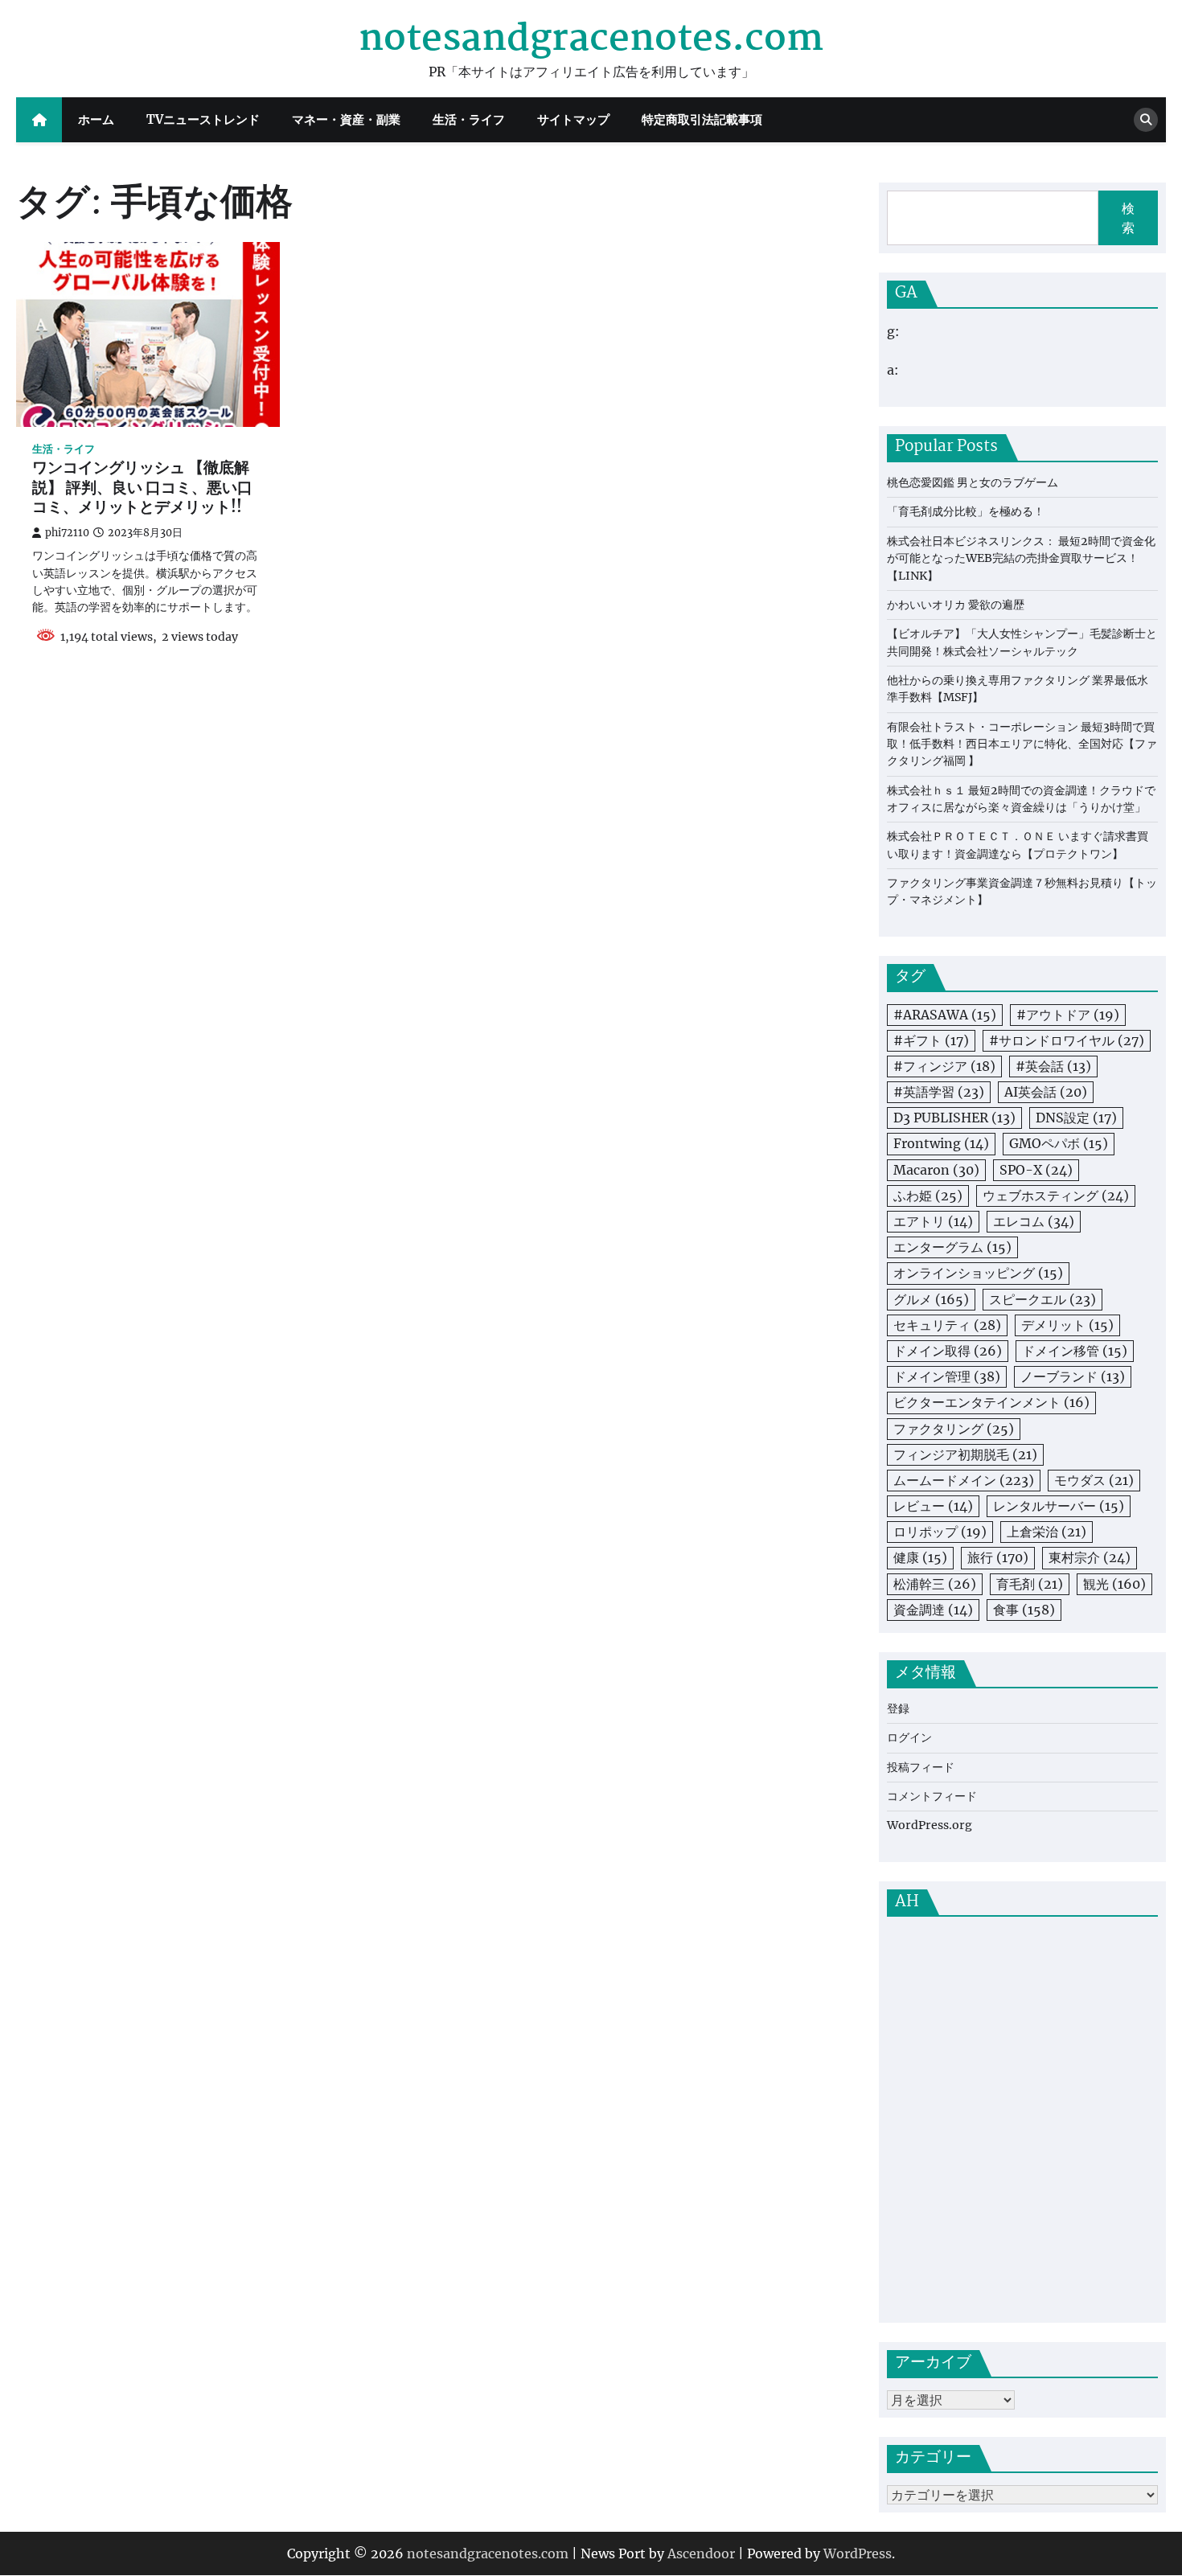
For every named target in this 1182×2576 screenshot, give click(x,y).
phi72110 (67, 533)
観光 (1114, 1584)
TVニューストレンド (203, 119)
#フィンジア (944, 1066)
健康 (920, 1557)
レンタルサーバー (1059, 1506)
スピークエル (1042, 1299)
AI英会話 (1046, 1092)
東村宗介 (1090, 1557)
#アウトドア (1068, 1015)
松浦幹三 (935, 1584)
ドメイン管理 (947, 1376)
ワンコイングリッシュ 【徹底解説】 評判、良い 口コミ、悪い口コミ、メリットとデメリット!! (142, 489)
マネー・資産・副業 (346, 119)
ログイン (909, 1737)
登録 (898, 1708)
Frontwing (941, 1143)
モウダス (1094, 1480)
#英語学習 (939, 1092)
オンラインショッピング (978, 1273)
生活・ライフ (469, 119)
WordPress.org (930, 1825)
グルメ (931, 1299)
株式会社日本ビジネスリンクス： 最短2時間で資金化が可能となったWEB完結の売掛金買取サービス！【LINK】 (1021, 558)
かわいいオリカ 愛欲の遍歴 (956, 605)
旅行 (998, 1557)
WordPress (858, 2553)
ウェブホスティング (1056, 1196)
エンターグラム (952, 1247)
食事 (1024, 1610)
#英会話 (1053, 1066)
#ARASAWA (945, 1015)
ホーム (96, 119)
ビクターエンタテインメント (991, 1402)
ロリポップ (940, 1532)
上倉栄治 (1047, 1532)
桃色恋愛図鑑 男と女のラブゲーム (973, 482)
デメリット (1067, 1325)
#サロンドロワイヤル (1067, 1040)
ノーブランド (1073, 1376)
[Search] (1146, 120)
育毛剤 (1030, 1584)
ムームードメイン (964, 1480)
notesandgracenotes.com (591, 39)
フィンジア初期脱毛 (965, 1454)
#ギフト (931, 1040)
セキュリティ (947, 1325)
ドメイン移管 (1075, 1351)
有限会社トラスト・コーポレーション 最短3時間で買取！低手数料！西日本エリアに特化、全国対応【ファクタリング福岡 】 (1022, 744)
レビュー (933, 1506)
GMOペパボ (1059, 1143)
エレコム (1034, 1221)
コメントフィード (932, 1796)
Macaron (936, 1170)
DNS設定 (1076, 1118)
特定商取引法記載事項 (702, 119)
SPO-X (1036, 1170)
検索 (1128, 218)
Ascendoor (701, 2553)
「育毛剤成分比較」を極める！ (966, 511)
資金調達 (933, 1610)
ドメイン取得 (948, 1351)
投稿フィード (921, 1767)
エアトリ (933, 1221)
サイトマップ (573, 119)
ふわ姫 (928, 1196)
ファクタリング (954, 1429)
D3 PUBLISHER (954, 1118)
